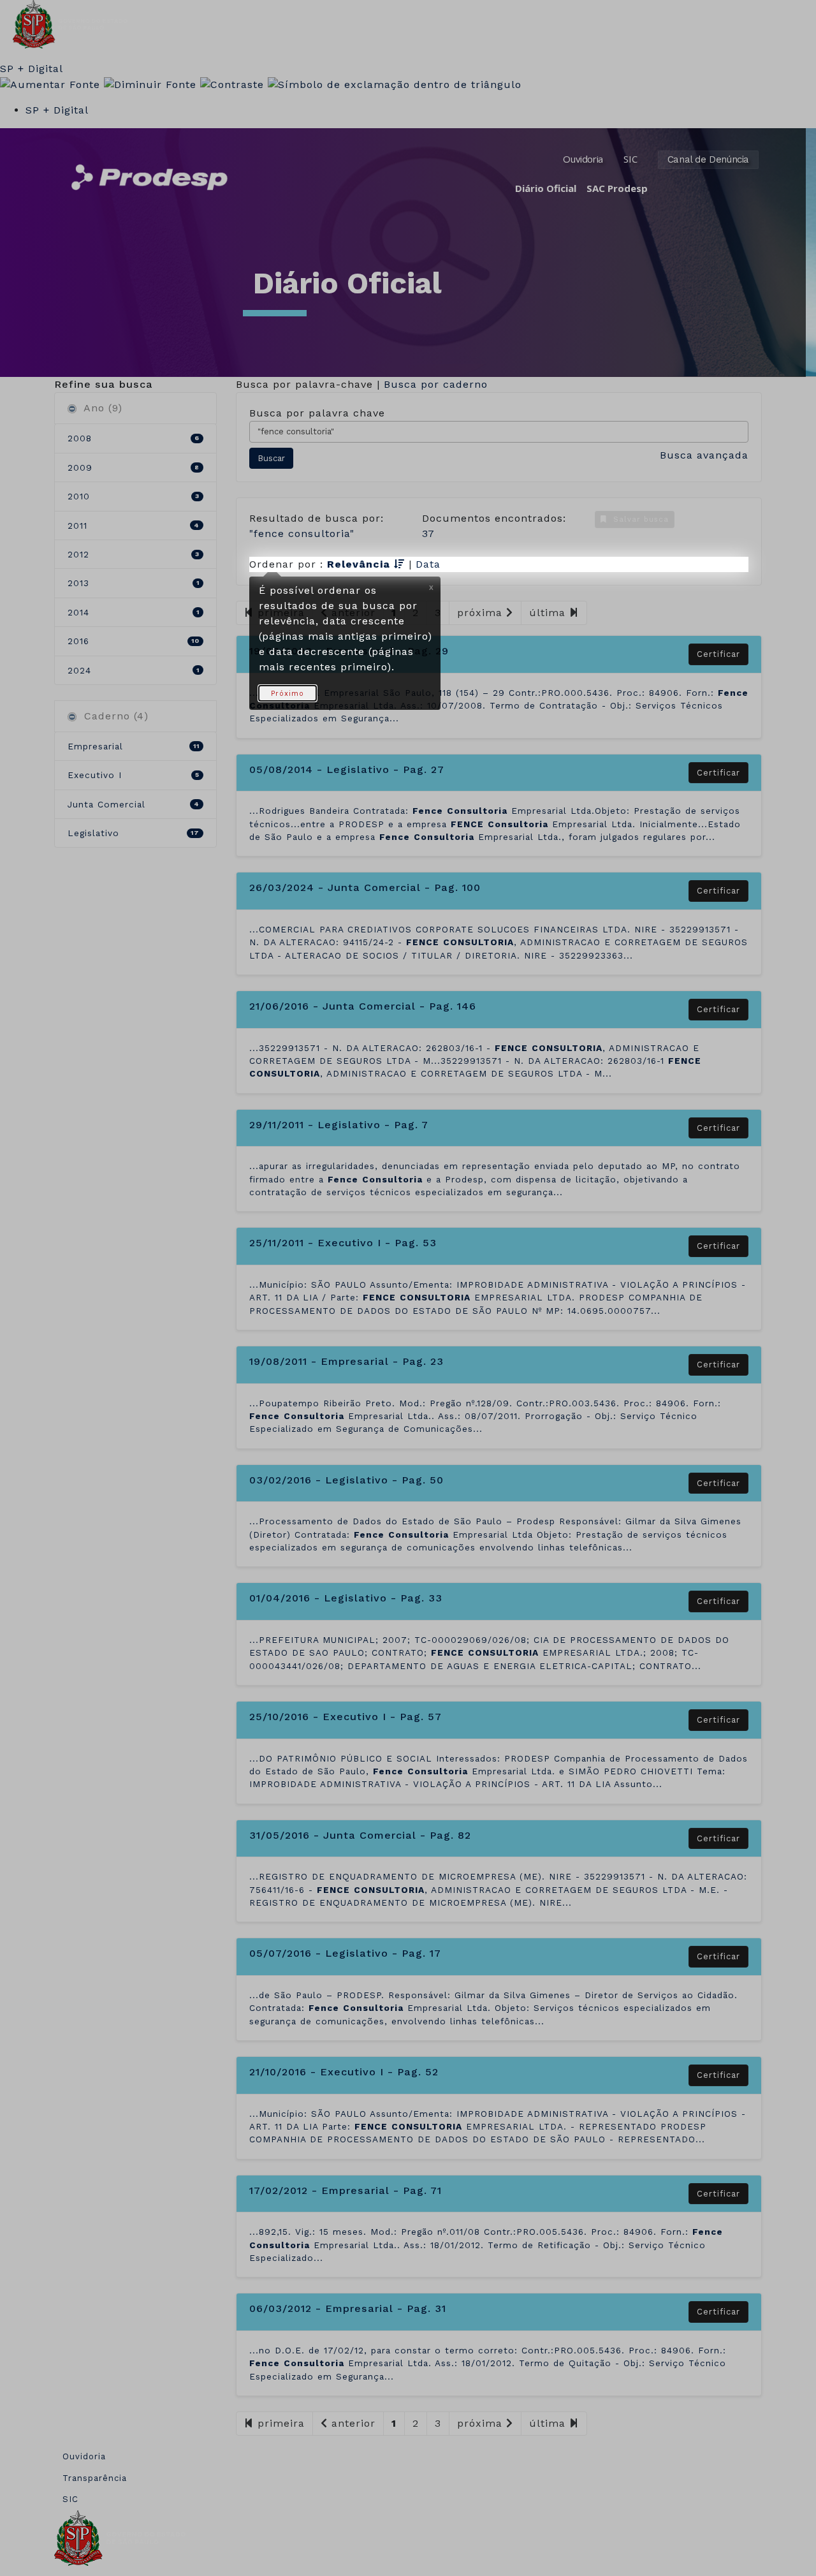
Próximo (288, 694)
